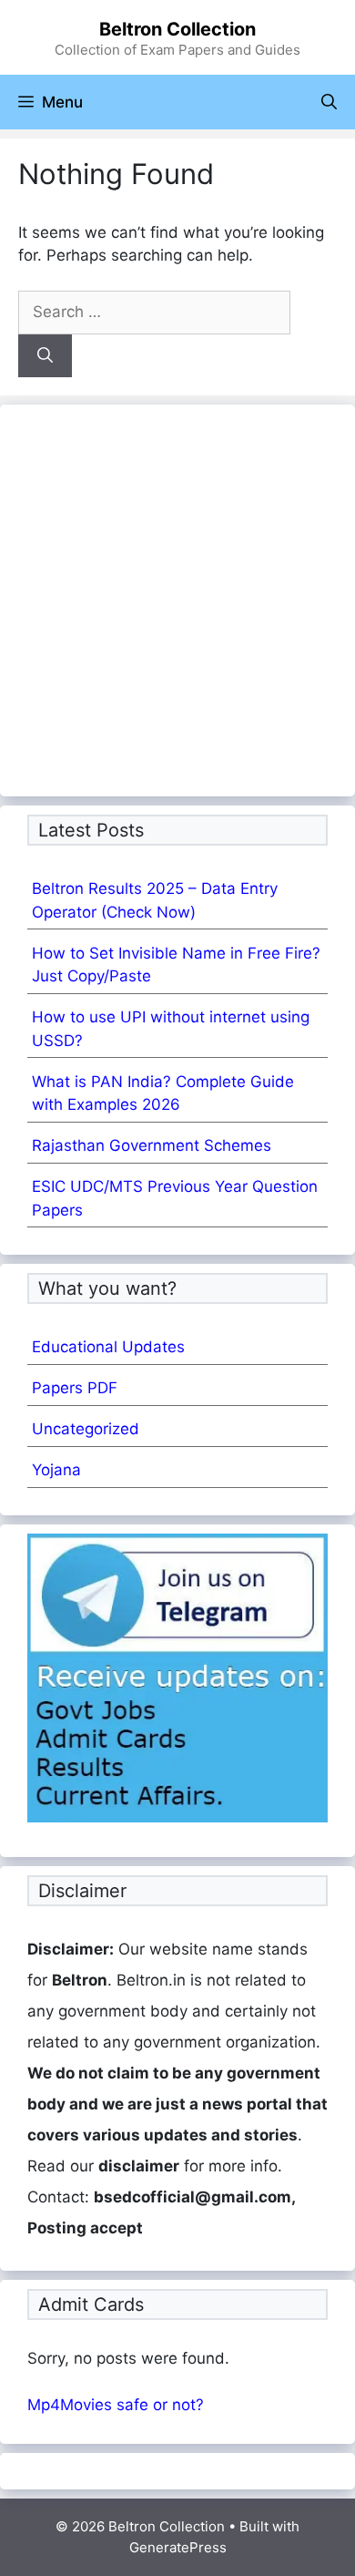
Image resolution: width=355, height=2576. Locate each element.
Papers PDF (75, 1388)
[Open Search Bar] (329, 102)
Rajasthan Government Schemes (152, 1145)
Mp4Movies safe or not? (116, 2405)
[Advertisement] (177, 591)
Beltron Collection (177, 29)
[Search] (45, 356)
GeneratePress (178, 2547)
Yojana (56, 1470)
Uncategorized (86, 1429)
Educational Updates (108, 1347)
